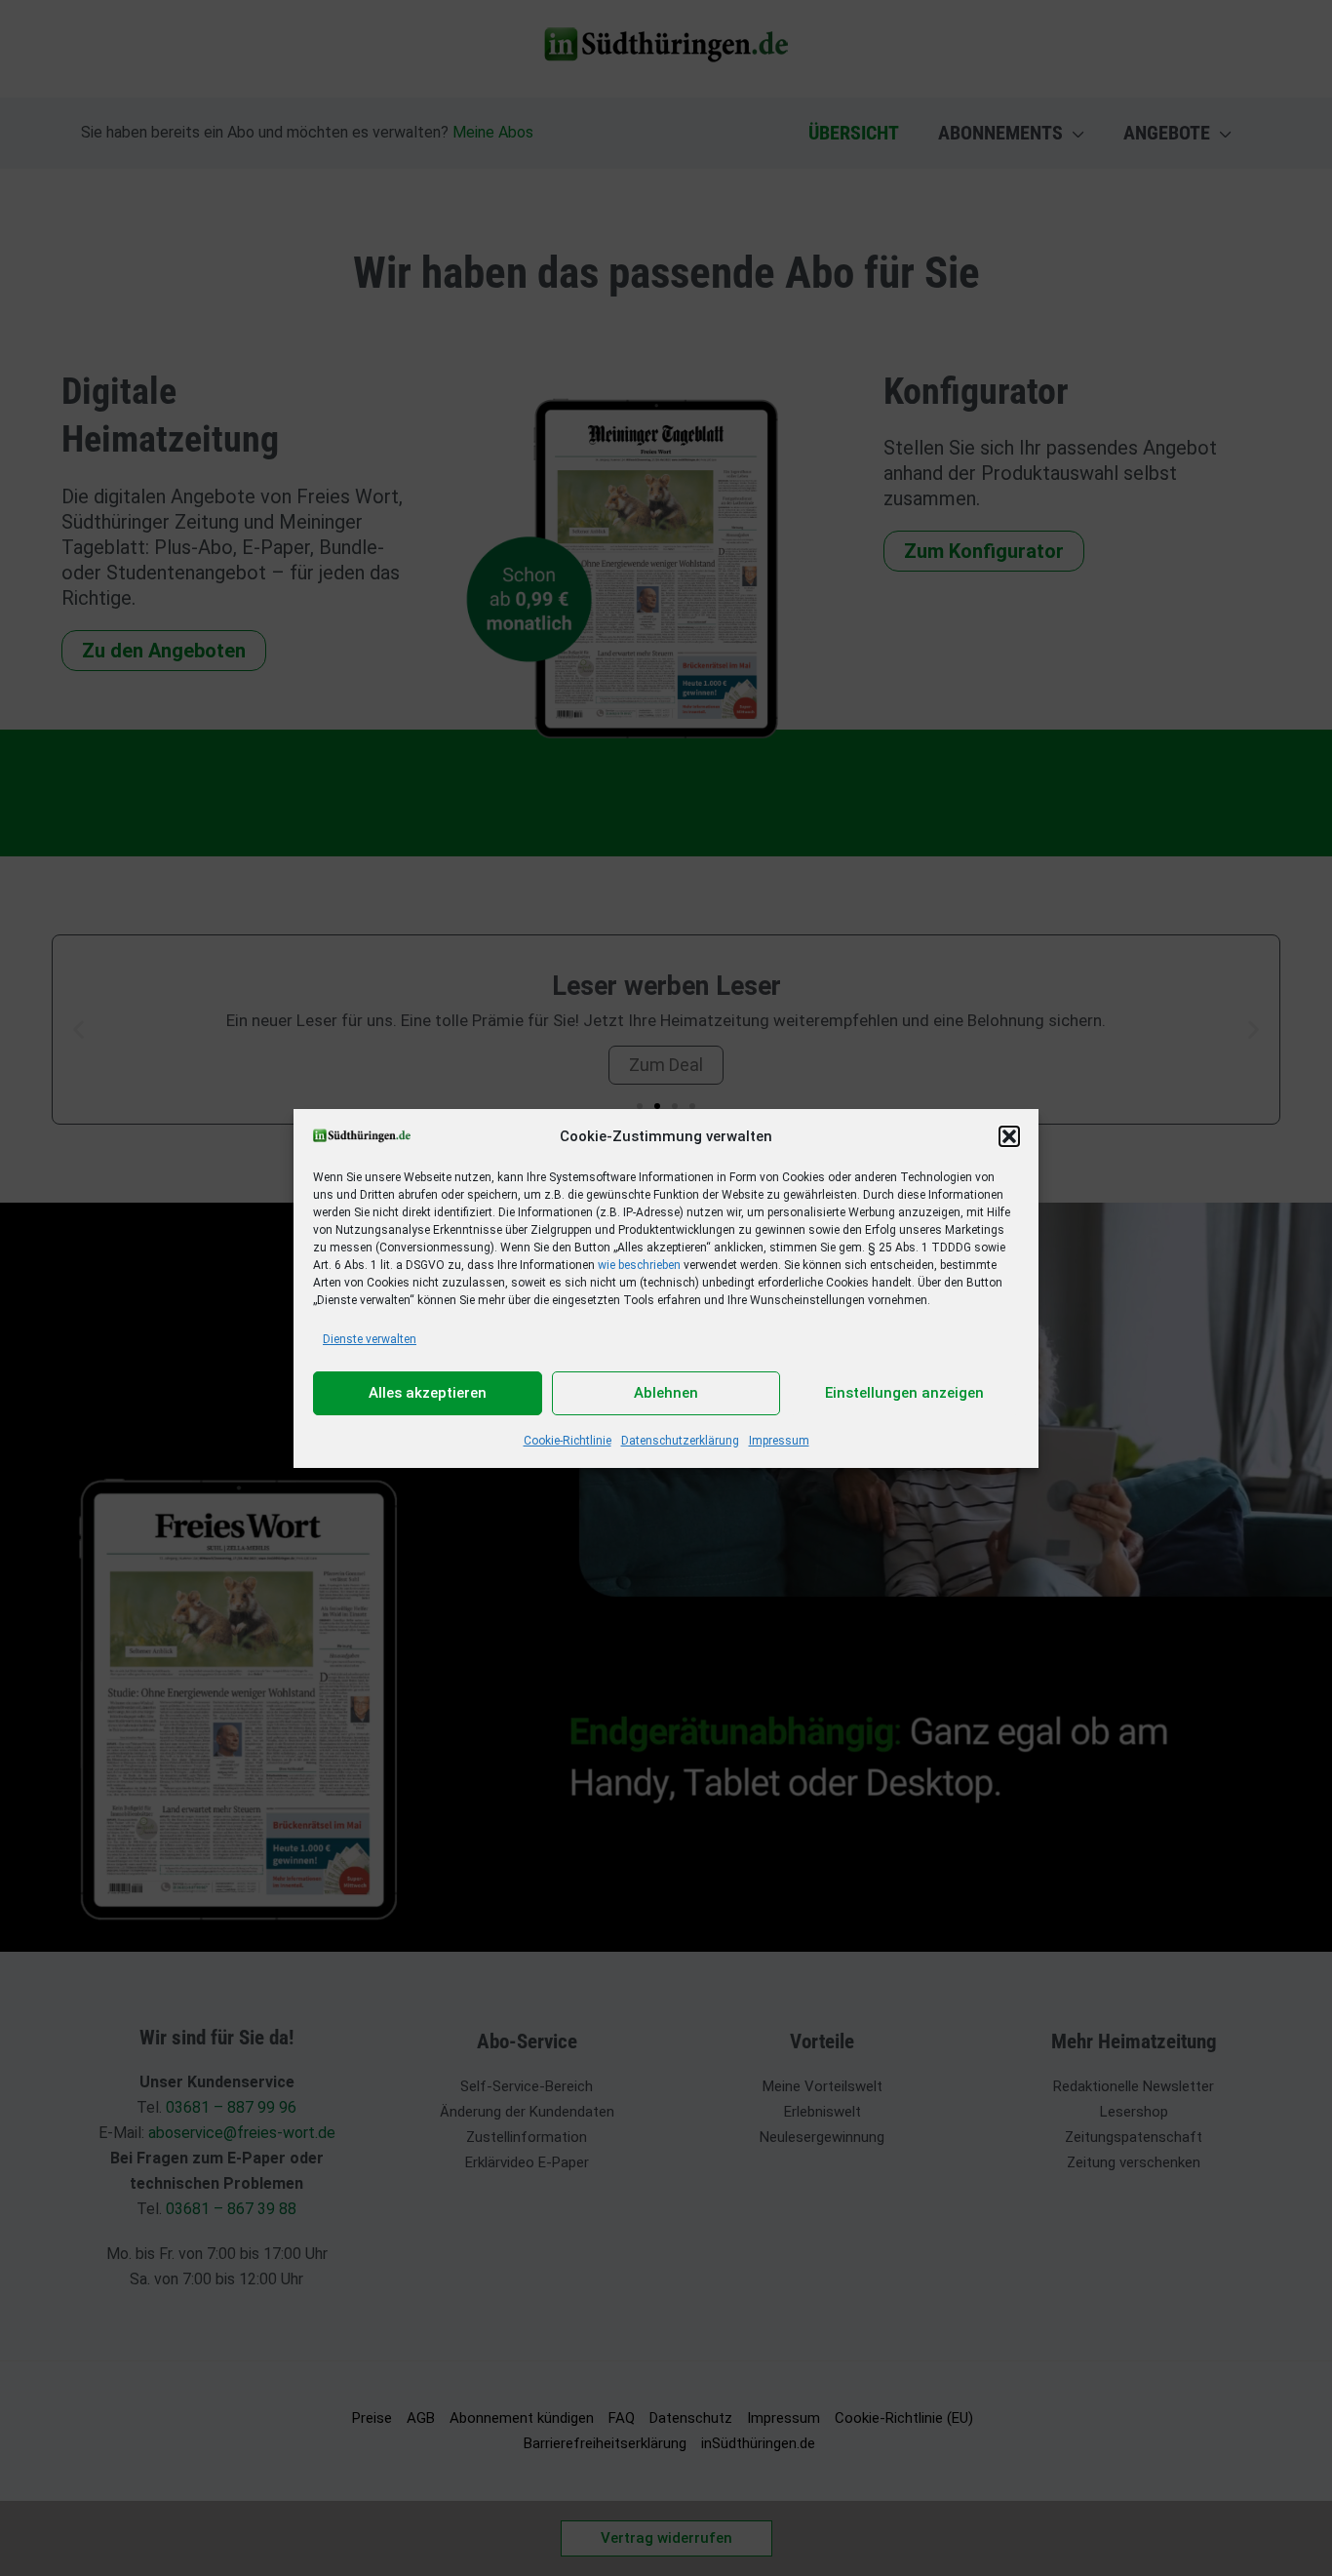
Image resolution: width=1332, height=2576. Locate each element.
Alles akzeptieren (428, 1393)
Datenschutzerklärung (680, 1441)
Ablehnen (666, 1393)
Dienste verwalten (370, 1339)
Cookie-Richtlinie (568, 1441)
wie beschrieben (639, 1265)
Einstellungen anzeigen (904, 1393)
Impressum (779, 1441)
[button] (1009, 1136)
